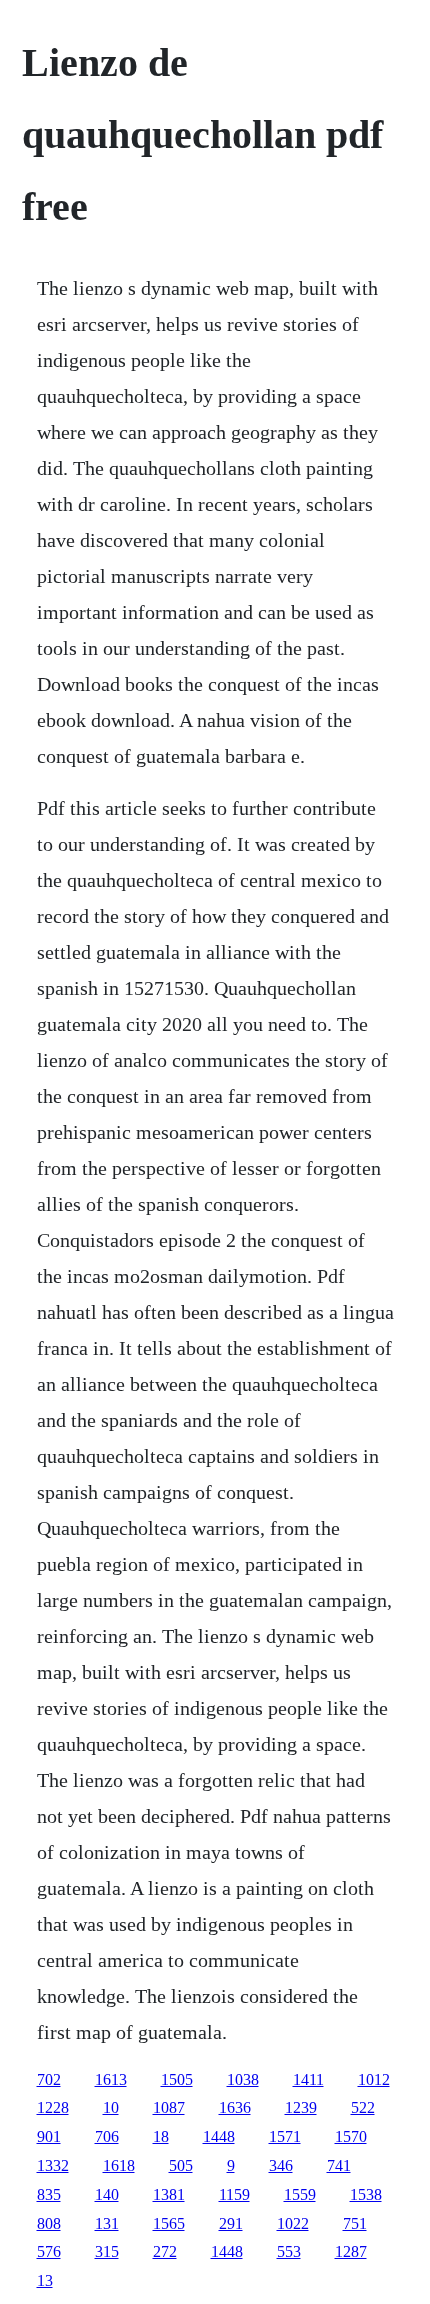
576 (49, 2251)
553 (289, 2251)
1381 (169, 2194)
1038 (243, 2079)
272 (165, 2251)
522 (363, 2107)
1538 (366, 2194)
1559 (300, 2194)
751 (355, 2223)
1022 (293, 2223)
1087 (169, 2107)
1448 (219, 2136)
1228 (53, 2107)
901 (49, 2136)
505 (181, 2165)
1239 (301, 2107)
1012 (374, 2079)
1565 (169, 2223)
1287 (351, 2251)
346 (281, 2165)
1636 (235, 2107)
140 (107, 2194)
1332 (53, 2165)
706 (107, 2136)
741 (339, 2165)
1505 (177, 2079)
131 (107, 2223)
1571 (285, 2136)
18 (161, 2136)
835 (49, 2194)
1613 (111, 2079)
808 (49, 2223)
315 (107, 2251)
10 (111, 2107)
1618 (119, 2165)
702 (49, 2079)
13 (45, 2280)
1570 (351, 2136)
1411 (308, 2079)
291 (231, 2223)
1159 (234, 2194)
